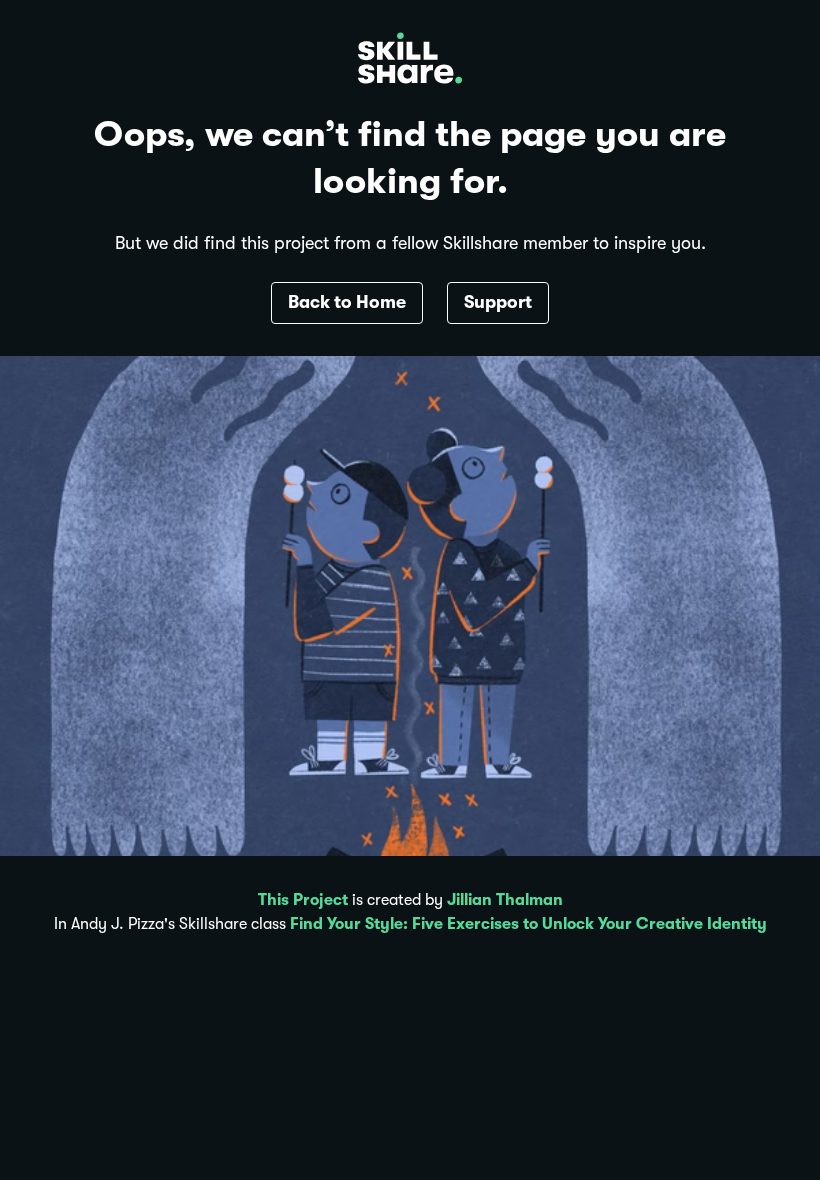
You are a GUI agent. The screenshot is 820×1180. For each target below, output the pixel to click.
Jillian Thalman (505, 900)
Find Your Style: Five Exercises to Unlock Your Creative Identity (528, 924)
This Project (303, 900)
